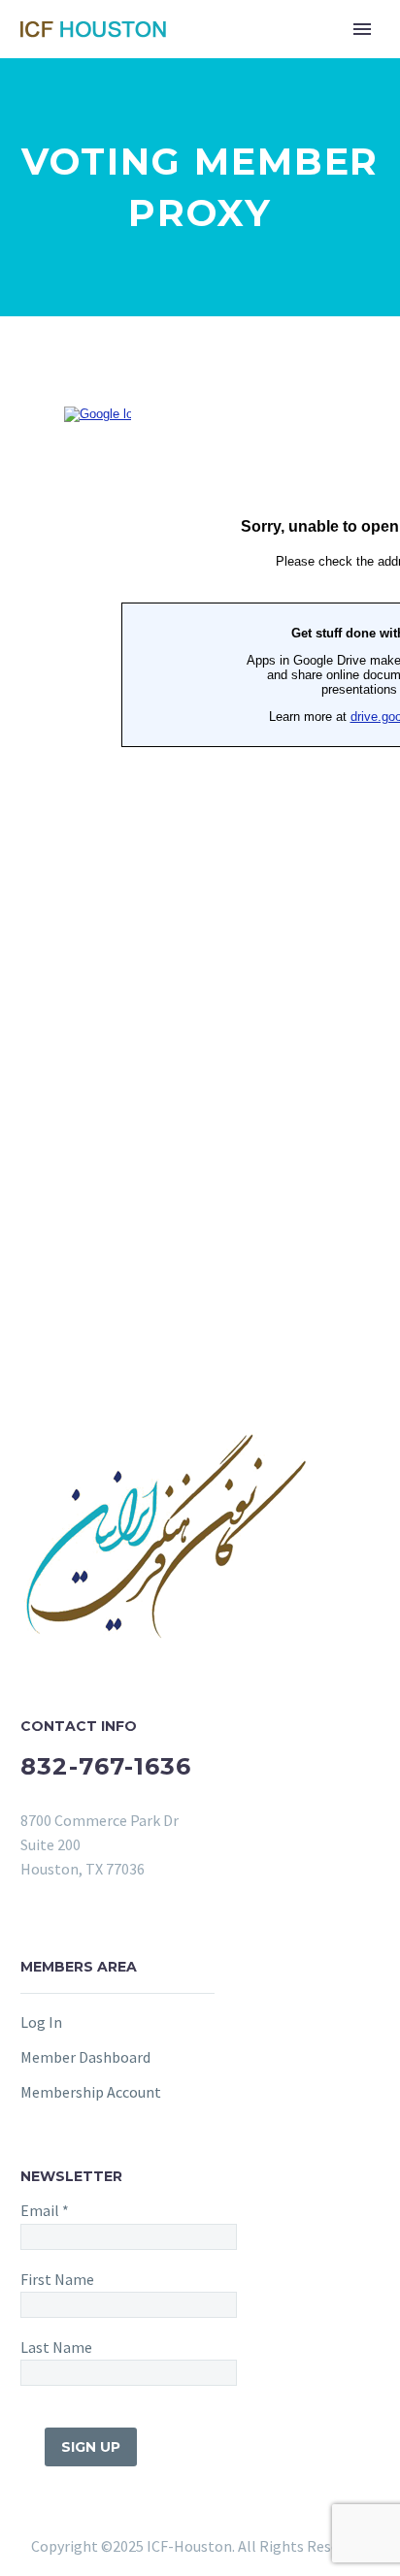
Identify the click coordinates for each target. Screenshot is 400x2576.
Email (45, 2210)
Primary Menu (362, 29)
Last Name (56, 2347)
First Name (57, 2279)
